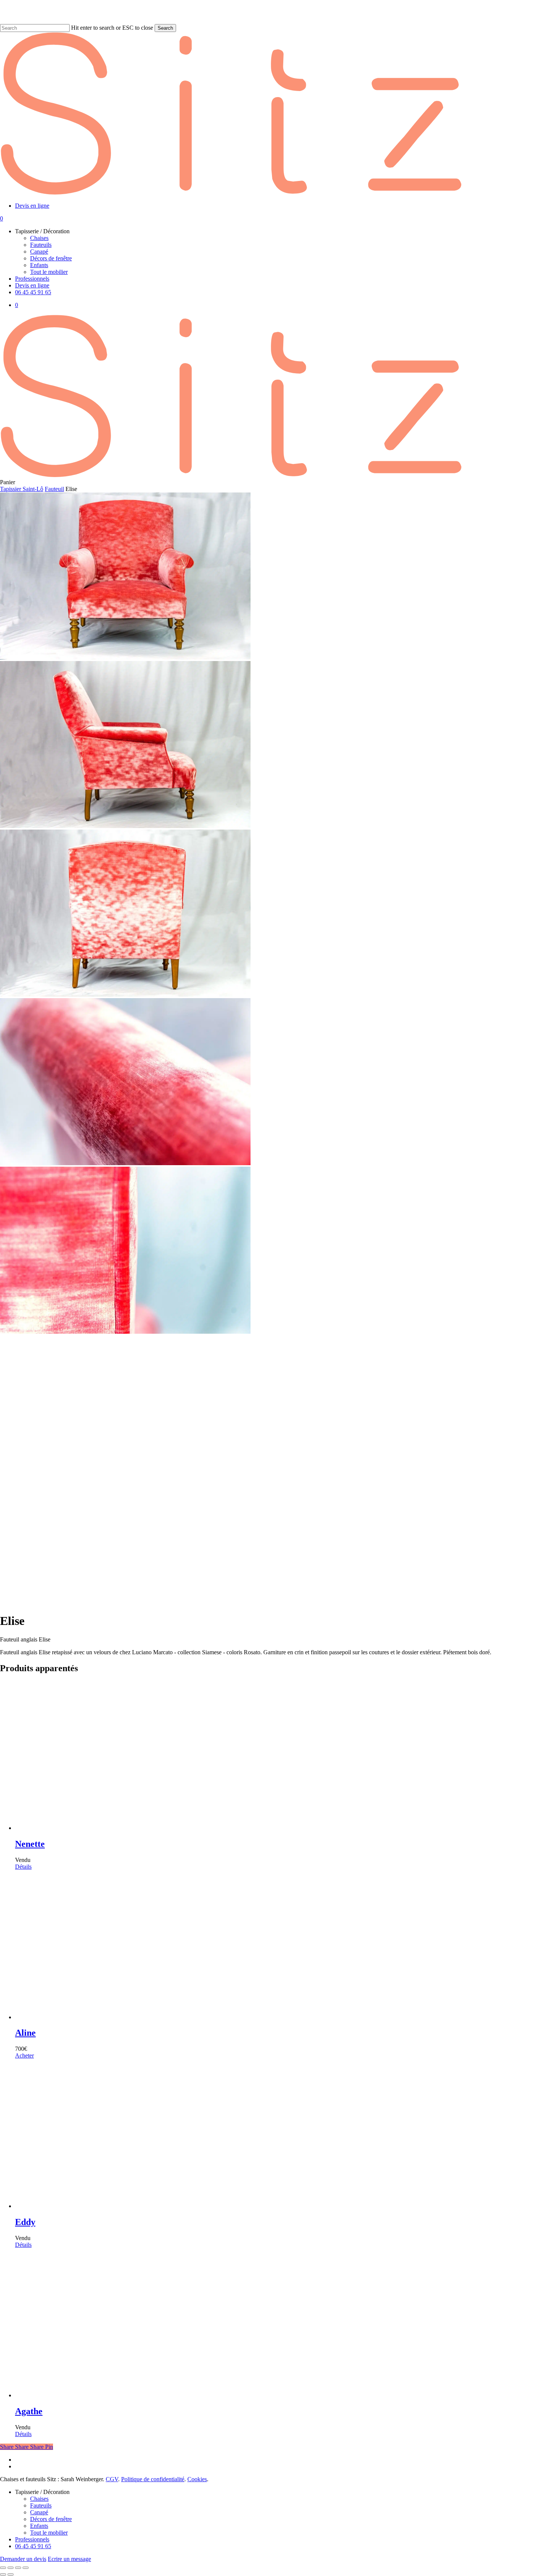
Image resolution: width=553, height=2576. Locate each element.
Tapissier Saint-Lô (22, 489)
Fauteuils (41, 2505)
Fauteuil (54, 489)
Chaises (39, 2499)
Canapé (39, 2512)
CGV (112, 2479)
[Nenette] (164, 1828)
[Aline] (164, 2017)
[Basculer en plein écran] (11, 2568)
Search (165, 28)
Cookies (197, 2479)
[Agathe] (164, 2395)
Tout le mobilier (49, 2533)
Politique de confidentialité (153, 2479)
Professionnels (32, 2539)
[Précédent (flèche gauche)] (3, 2574)
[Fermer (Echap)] (26, 2568)
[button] (24, 2055)
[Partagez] (18, 2568)
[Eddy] (164, 2206)
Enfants (39, 2526)
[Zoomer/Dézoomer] (3, 2568)
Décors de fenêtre (51, 2519)
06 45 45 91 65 (33, 2546)
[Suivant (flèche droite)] (11, 2574)
